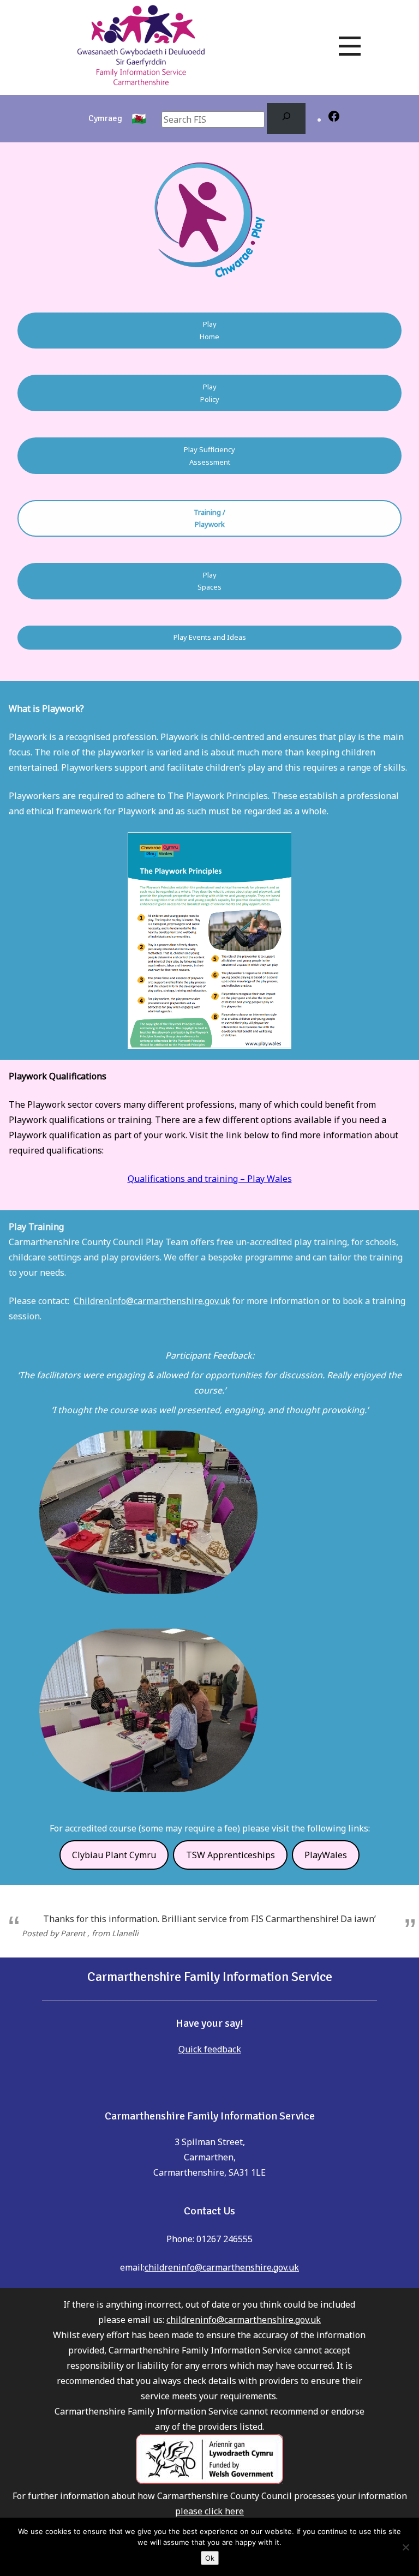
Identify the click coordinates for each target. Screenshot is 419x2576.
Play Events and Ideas (210, 637)
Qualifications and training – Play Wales (210, 1179)
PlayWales (326, 1855)
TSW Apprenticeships (231, 1855)
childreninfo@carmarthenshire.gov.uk (222, 2267)
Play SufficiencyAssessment (209, 456)
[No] (405, 2547)
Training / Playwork (209, 518)
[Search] (286, 119)
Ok (210, 2558)
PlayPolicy (210, 393)
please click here (209, 2511)
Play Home (209, 330)
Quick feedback (210, 2049)
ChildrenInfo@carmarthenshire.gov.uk (152, 1301)
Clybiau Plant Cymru (114, 1855)
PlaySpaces (209, 581)
